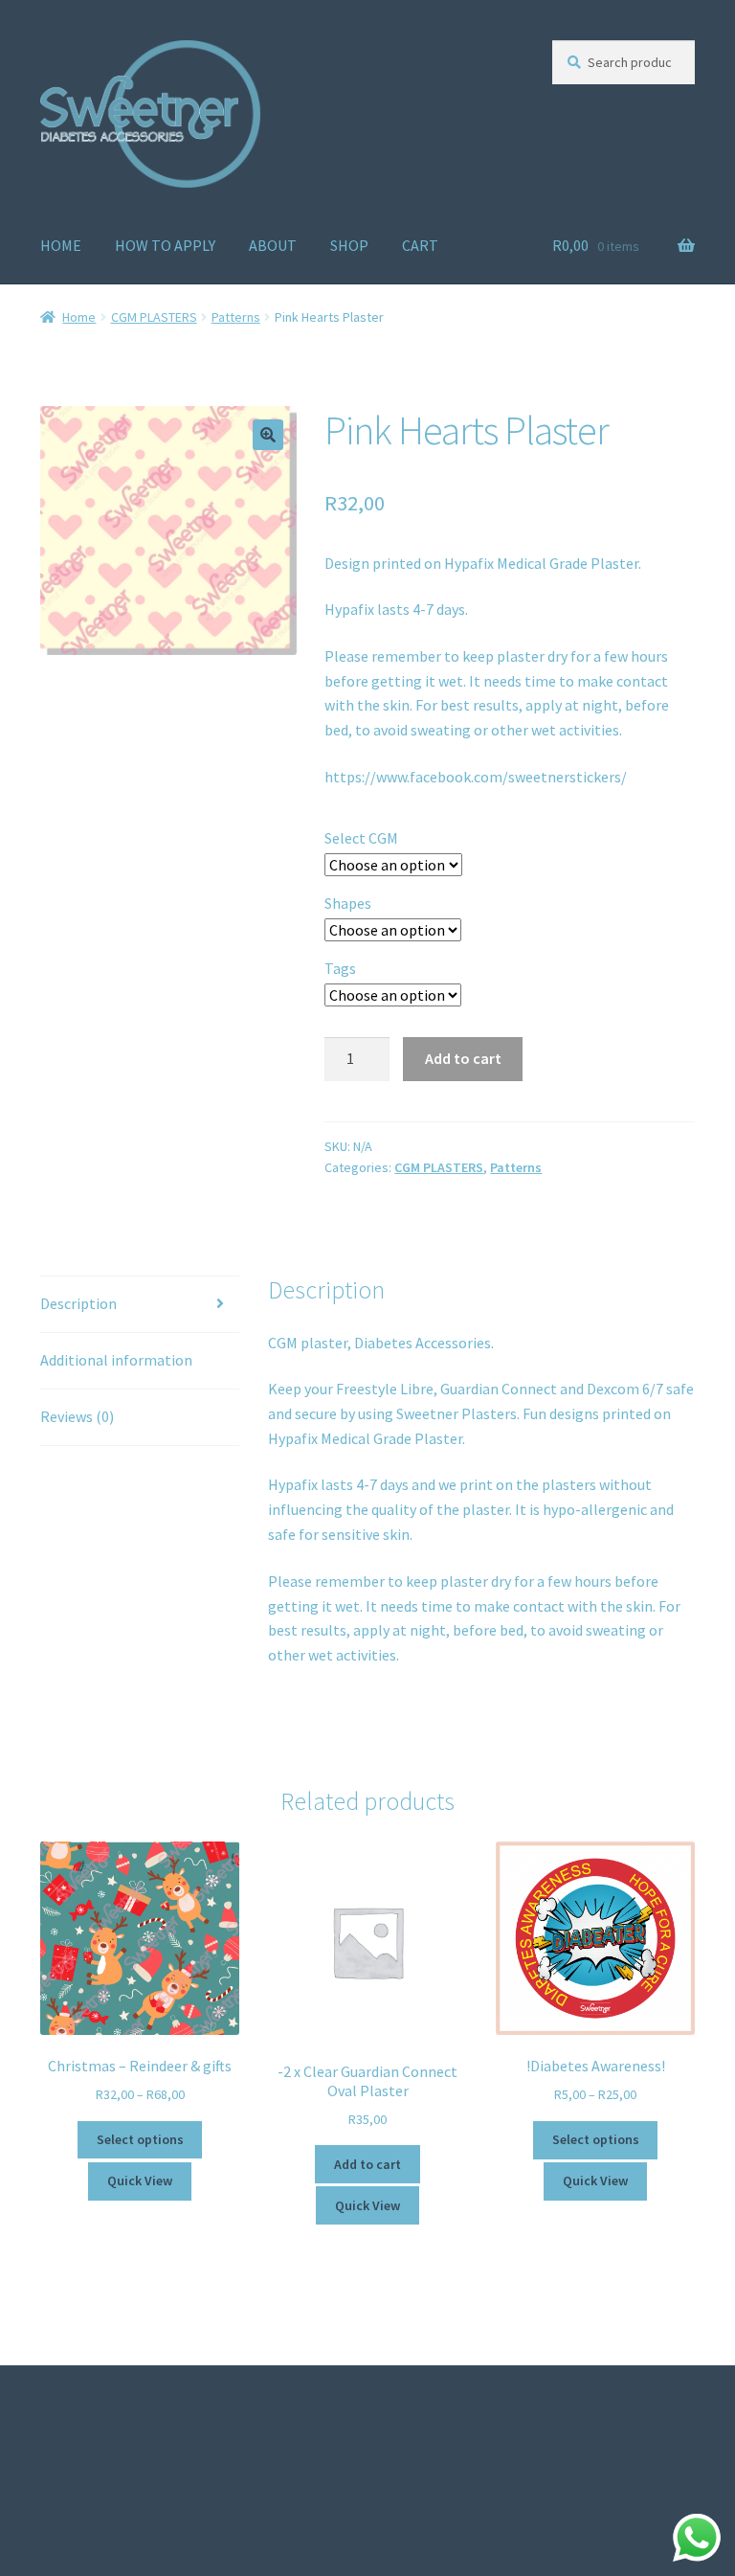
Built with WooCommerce (125, 2466)
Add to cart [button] (367, 2164)
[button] (268, 435)
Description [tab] (78, 1303)
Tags (340, 968)
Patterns (236, 317)
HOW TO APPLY (165, 245)
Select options (140, 2139)
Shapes (348, 903)
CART (420, 245)
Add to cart (463, 1058)
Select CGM (361, 838)
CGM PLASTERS (154, 317)
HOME (61, 245)
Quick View (140, 2181)
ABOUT (273, 245)
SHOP (349, 245)
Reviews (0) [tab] (77, 1416)
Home (79, 317)
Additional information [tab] (116, 1360)
